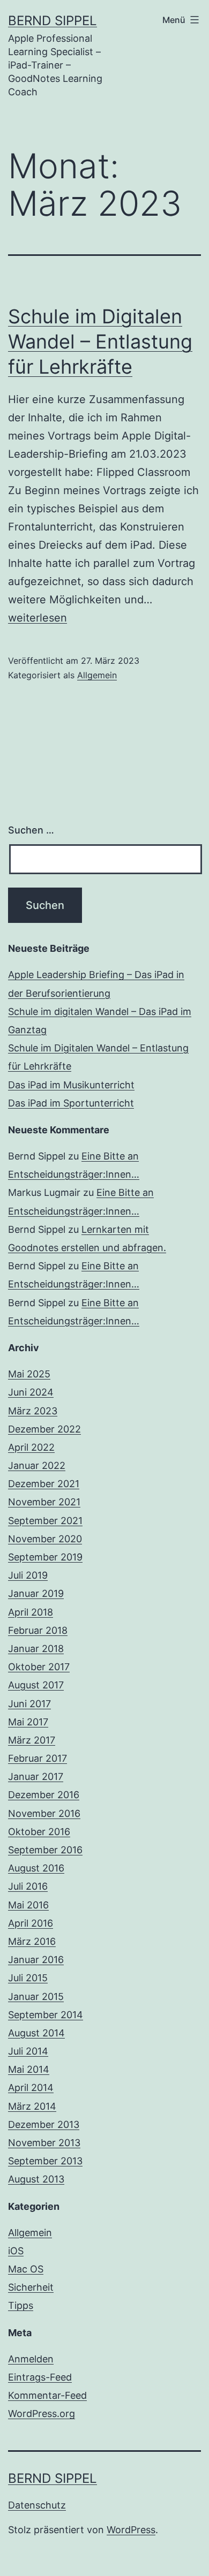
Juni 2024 (31, 1392)
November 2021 (44, 1502)
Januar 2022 (37, 1465)
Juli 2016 (28, 1886)
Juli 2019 (28, 1575)
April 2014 (31, 2088)
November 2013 (44, 2143)
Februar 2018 (38, 1630)
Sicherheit (31, 2287)
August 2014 (36, 2033)
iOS (16, 2251)
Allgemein (97, 675)
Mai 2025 (29, 1374)
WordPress (131, 2530)
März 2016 (32, 1941)
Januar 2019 (36, 1593)
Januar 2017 (36, 1776)
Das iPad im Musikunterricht (71, 1085)
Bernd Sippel (53, 21)
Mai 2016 (28, 1905)
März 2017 (32, 1740)
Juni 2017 (29, 1704)
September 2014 (46, 2015)
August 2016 (36, 1868)
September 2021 (45, 1521)
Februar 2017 (38, 1758)
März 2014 (32, 2106)
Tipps (21, 2305)
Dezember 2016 (44, 1795)
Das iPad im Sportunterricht (71, 1103)
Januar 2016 (36, 1960)
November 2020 (45, 1539)
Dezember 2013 (44, 2124)
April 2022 (31, 1447)
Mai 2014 (29, 2069)
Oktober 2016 (39, 1832)
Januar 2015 (36, 1997)
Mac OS (26, 2269)
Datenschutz (37, 2505)
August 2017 (36, 1685)
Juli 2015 (28, 1978)
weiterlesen (38, 618)
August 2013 (36, 2179)
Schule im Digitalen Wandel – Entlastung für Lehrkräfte (100, 342)
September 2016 (45, 1850)
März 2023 (33, 1411)
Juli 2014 (28, 2051)
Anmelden (31, 2359)
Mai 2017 (28, 1722)
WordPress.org (42, 2414)
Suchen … (31, 830)
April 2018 (31, 1612)
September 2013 (45, 2161)
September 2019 (45, 1557)
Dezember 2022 (44, 1429)
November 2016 (44, 1813)
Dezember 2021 (44, 1484)
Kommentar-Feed (47, 2395)
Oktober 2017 (39, 1667)
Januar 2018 (36, 1649)
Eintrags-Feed (40, 2377)
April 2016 (31, 1923)
